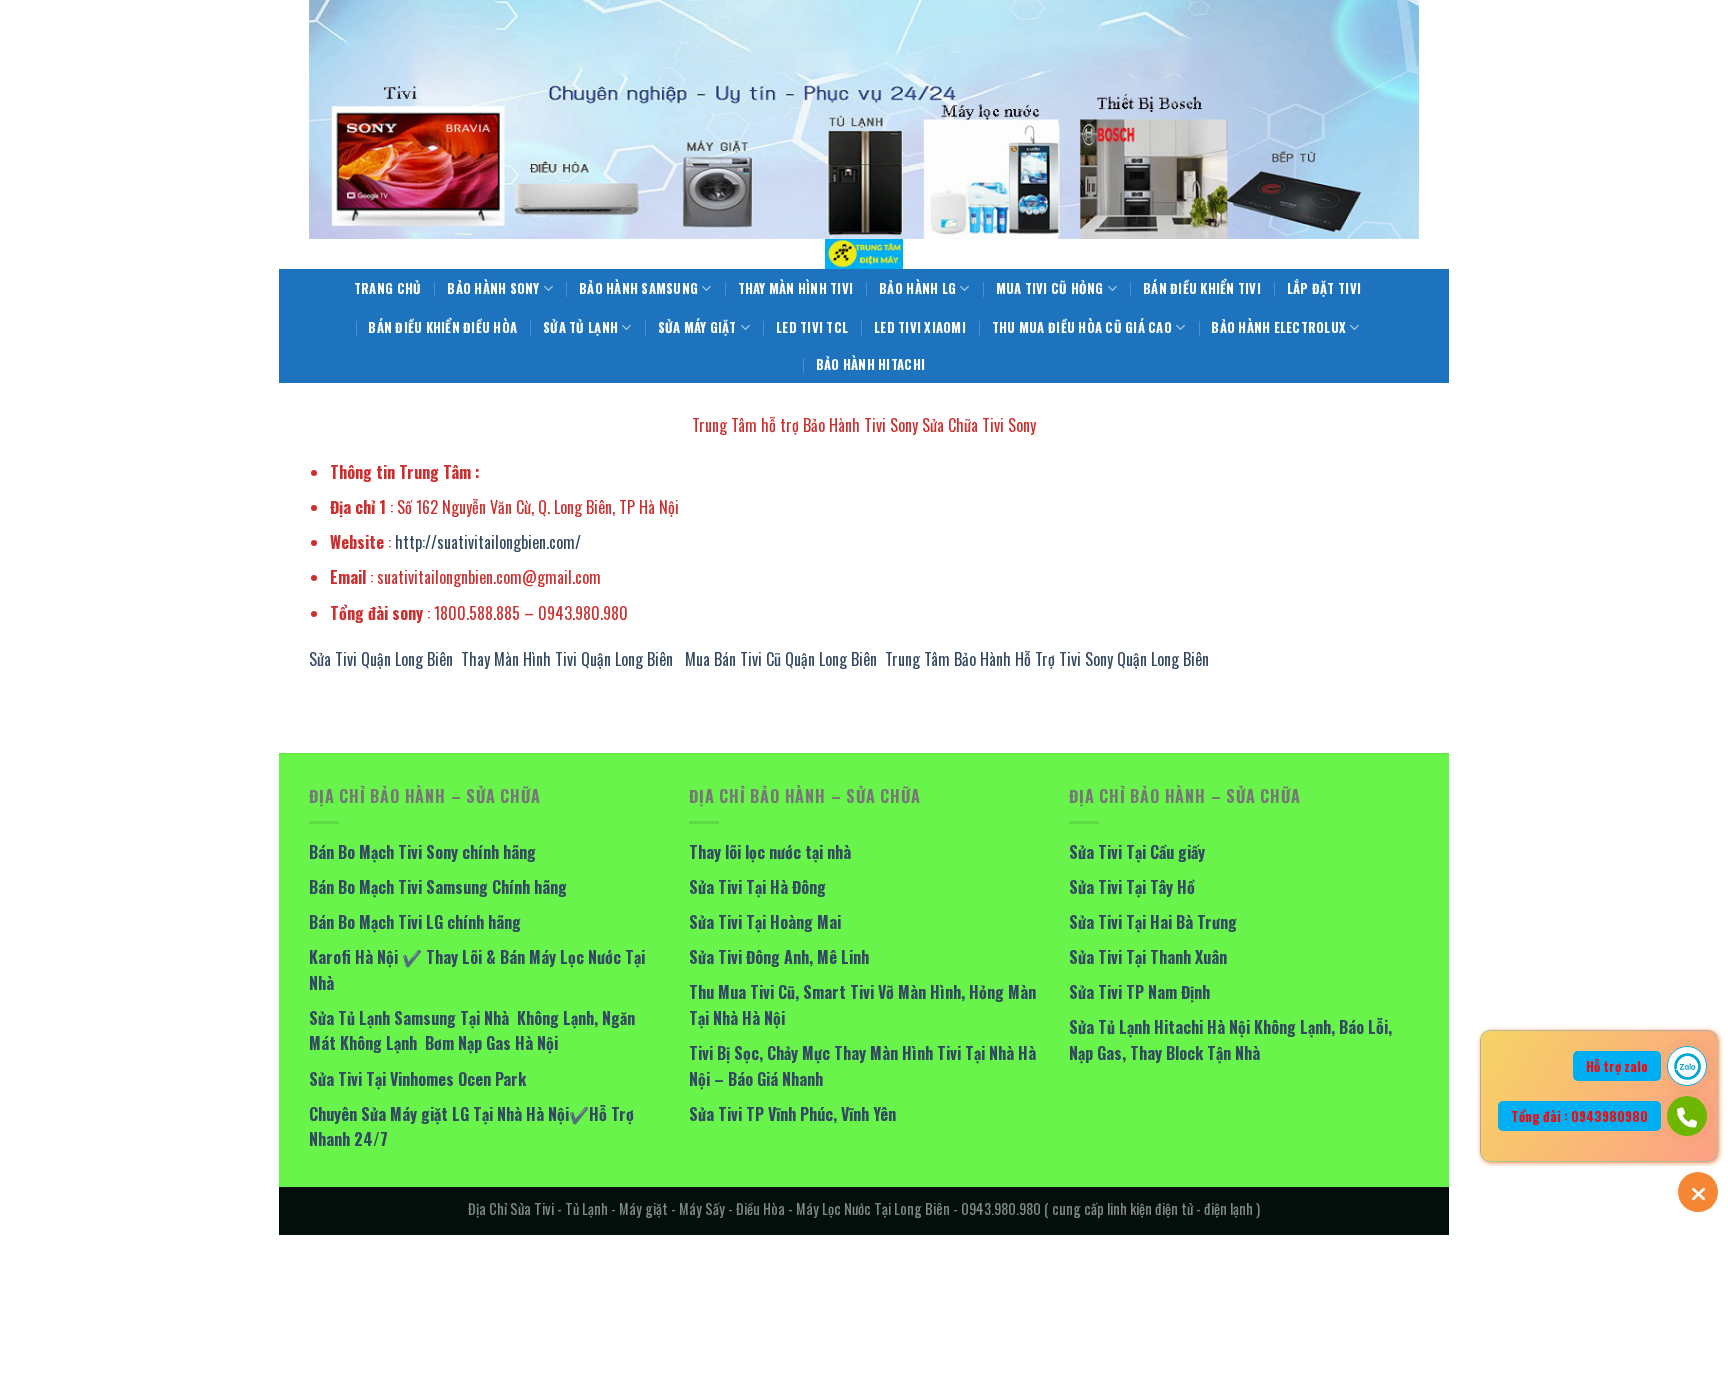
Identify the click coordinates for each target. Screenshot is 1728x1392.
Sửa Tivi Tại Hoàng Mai (765, 922)
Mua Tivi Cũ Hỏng (1050, 288)
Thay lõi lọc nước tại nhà (770, 852)
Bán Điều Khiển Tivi (1202, 288)
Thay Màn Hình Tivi (796, 288)
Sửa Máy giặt (697, 327)
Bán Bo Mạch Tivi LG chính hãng (415, 922)
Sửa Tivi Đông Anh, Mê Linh (779, 957)
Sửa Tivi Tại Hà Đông (757, 887)
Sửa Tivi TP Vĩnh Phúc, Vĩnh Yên (792, 1114)
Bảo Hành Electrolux (1278, 327)
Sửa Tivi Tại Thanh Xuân (1148, 957)
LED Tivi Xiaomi (920, 327)
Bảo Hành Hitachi (870, 364)
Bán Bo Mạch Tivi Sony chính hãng (422, 852)
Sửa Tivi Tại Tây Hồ (1132, 887)
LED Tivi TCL (812, 327)
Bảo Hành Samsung (638, 288)
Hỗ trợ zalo (1617, 1066)
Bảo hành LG (917, 288)
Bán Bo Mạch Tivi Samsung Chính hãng (438, 887)
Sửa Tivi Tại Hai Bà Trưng (1153, 922)
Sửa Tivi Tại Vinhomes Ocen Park (417, 1079)
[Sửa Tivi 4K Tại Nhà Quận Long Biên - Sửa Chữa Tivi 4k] (864, 254)
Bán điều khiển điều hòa (442, 327)
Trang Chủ (387, 288)
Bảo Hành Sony (493, 288)
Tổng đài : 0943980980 (1579, 1116)
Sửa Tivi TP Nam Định (1139, 992)
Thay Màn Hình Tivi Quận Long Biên (567, 659)
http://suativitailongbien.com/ (488, 542)
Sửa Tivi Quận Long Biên (381, 659)
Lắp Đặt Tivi (1324, 288)
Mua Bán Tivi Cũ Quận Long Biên (781, 659)
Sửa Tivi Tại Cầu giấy (1137, 852)
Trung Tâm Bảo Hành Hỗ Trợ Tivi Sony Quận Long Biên (1047, 659)
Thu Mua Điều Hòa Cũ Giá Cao (1082, 327)
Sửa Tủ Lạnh (580, 327)
